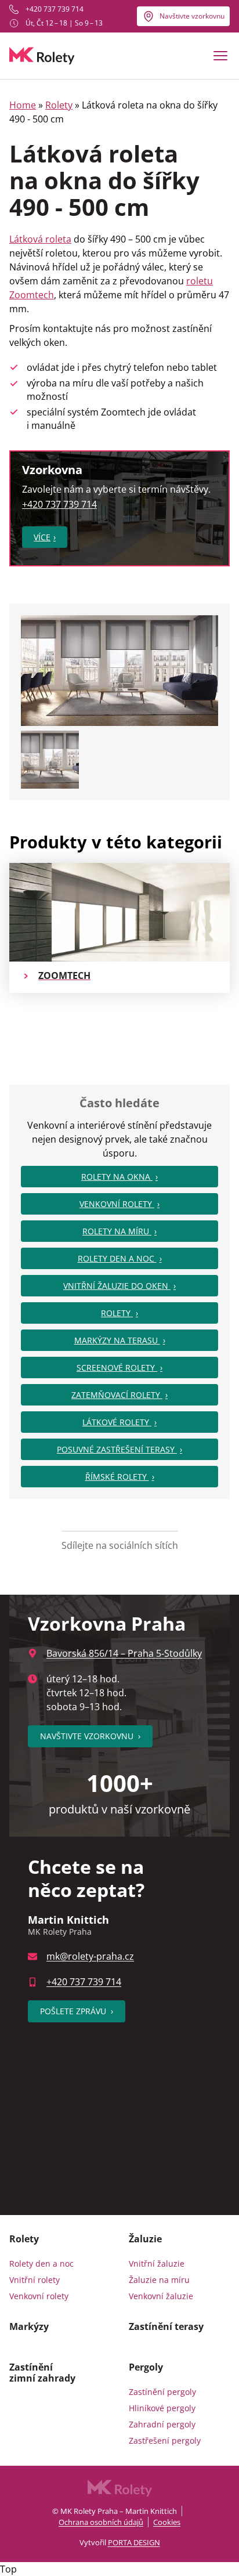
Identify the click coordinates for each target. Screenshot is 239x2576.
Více (42, 537)
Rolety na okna (117, 1177)
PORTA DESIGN (134, 2542)
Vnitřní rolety (35, 2280)
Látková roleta (40, 239)
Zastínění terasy (166, 2326)
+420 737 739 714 (55, 9)
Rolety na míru (117, 1231)
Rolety (59, 105)
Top (8, 2569)
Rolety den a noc (117, 1258)
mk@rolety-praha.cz (90, 1956)
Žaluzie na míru (159, 2280)
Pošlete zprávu (77, 2011)
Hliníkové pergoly (162, 2408)
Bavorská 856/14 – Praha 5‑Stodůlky (124, 1653)
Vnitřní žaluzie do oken (117, 1286)
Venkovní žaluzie (161, 2296)
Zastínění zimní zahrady (42, 2372)
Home (23, 105)
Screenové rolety (117, 1368)
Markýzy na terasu (117, 1340)
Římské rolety (117, 1477)
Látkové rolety (117, 1422)
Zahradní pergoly (162, 2424)
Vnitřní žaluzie (157, 2264)
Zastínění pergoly (162, 2392)
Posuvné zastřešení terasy (117, 1449)
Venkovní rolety (117, 1204)
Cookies (167, 2522)
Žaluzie (145, 2239)
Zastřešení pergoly (165, 2440)
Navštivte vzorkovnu (192, 16)
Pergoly (146, 2367)
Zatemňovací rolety (117, 1395)
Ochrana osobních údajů (101, 2522)
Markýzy (29, 2326)
